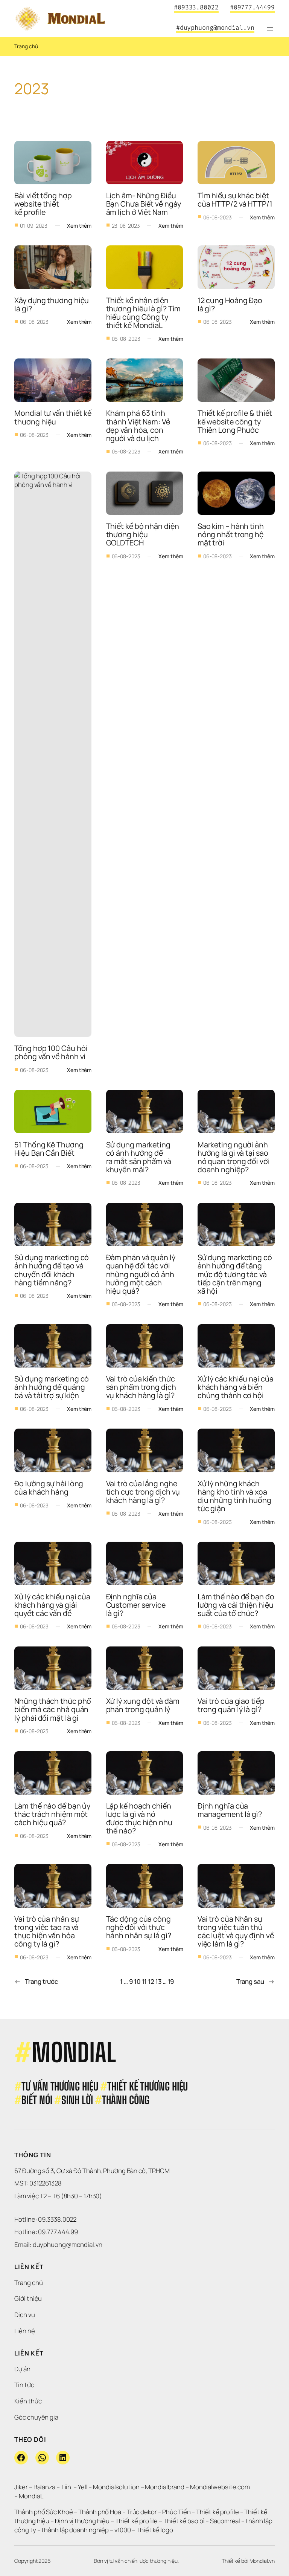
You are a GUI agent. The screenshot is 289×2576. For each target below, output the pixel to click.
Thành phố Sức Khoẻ (43, 2512)
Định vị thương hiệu (83, 2521)
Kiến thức (28, 2401)
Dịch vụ (24, 2315)
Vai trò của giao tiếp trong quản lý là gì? (232, 1705)
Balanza (44, 2487)
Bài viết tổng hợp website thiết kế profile (44, 204)
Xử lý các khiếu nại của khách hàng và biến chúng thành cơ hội (236, 1387)
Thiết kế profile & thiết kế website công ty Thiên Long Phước (236, 421)
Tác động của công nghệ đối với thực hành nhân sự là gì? (139, 1927)
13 (158, 1981)
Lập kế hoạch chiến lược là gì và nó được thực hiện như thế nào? (140, 1818)
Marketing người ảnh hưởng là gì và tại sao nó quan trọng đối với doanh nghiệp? (234, 1157)
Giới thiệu (28, 2298)
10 (137, 1981)
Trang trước (36, 1981)
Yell (83, 2487)
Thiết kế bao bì (184, 2521)
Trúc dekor (142, 2512)
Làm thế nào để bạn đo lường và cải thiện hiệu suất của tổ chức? (237, 1605)
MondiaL (31, 2496)
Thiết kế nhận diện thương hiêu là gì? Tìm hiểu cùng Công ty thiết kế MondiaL (144, 313)
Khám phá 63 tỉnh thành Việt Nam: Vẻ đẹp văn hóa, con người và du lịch (139, 425)
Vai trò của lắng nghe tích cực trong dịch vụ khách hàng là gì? (144, 1492)
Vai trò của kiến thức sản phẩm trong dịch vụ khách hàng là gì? (142, 1387)
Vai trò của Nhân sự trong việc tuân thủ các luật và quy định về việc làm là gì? (237, 1931)
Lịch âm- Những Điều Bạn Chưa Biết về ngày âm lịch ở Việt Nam (144, 204)
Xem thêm (79, 226)
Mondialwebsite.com (220, 2487)
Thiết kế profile (217, 2512)
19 (171, 1981)
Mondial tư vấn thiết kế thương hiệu (54, 417)
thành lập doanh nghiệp (75, 2530)
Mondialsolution (116, 2487)
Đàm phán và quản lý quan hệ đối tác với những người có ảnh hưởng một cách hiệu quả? (141, 1274)
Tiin (66, 2487)
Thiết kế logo (155, 2530)
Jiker (21, 2487)
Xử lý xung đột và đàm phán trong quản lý (144, 1705)
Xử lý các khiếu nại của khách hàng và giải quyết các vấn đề (53, 1605)
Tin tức (24, 2385)
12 (151, 1981)
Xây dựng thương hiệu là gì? (52, 304)
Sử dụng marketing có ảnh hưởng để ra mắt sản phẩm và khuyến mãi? (139, 1157)
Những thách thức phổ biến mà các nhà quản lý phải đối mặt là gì (53, 1709)
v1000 (123, 2530)
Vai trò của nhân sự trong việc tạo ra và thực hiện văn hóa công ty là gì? (47, 1931)
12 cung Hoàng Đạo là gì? (231, 304)
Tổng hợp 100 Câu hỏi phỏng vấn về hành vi (52, 1052)
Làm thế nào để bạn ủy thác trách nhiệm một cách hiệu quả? (53, 1814)
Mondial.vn (262, 2561)
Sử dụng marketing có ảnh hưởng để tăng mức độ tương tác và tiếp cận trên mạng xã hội (236, 1274)
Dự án (22, 2369)
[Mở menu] (270, 29)
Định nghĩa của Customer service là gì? (137, 1605)
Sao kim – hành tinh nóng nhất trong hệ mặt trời (231, 534)
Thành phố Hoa (100, 2512)
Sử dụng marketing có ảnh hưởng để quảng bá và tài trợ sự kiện (52, 1387)
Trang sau (256, 1981)
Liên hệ (24, 2331)
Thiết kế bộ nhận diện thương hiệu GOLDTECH (143, 534)
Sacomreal (225, 2521)
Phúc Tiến (177, 2512)
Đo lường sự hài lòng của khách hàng (49, 1488)
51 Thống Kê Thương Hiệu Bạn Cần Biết (49, 1149)
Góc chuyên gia (36, 2417)
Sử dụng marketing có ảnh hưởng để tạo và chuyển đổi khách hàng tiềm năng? (52, 1270)
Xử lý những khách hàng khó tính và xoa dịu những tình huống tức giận (235, 1496)
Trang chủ (26, 46)
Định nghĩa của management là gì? (230, 1810)
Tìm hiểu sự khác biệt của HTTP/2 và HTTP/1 (235, 200)
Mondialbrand (165, 2487)
